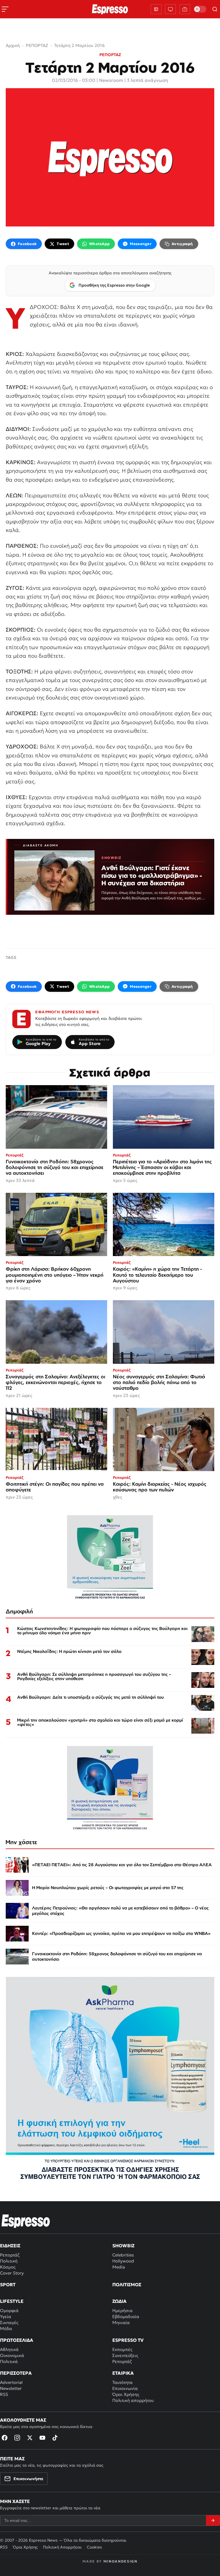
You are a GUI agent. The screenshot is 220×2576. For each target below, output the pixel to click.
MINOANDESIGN (120, 2561)
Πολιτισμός (127, 2285)
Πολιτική (9, 2261)
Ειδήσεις (10, 2246)
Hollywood (123, 2261)
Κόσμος (8, 2267)
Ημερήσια (122, 2310)
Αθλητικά (9, 2349)
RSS (4, 2394)
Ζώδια (119, 2301)
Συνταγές (9, 2322)
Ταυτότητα (122, 2382)
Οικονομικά (12, 2355)
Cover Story (12, 2273)
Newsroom (111, 80)
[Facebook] (5, 2438)
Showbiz (123, 2246)
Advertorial (11, 2382)
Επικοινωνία (125, 2388)
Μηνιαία (121, 2322)
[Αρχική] (26, 2221)
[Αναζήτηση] (215, 9)
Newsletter (11, 2388)
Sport (8, 2285)
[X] (30, 2438)
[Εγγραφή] (213, 2520)
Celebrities (123, 2255)
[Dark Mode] (200, 9)
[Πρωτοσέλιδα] (156, 9)
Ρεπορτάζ (10, 2255)
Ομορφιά (9, 2310)
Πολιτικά (9, 2361)
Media (119, 2267)
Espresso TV (128, 2340)
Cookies (94, 2547)
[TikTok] (55, 2438)
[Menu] (5, 9)
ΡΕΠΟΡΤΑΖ (110, 55)
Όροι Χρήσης (126, 2394)
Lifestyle (12, 2301)
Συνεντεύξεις (125, 2355)
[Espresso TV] (185, 9)
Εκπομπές (122, 2349)
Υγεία (6, 2316)
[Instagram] (17, 2438)
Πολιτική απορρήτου (133, 2400)
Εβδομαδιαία (126, 2316)
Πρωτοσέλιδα (17, 2340)
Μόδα (6, 2328)
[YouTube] (42, 2438)
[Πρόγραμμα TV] (170, 9)
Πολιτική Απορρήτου (62, 2547)
